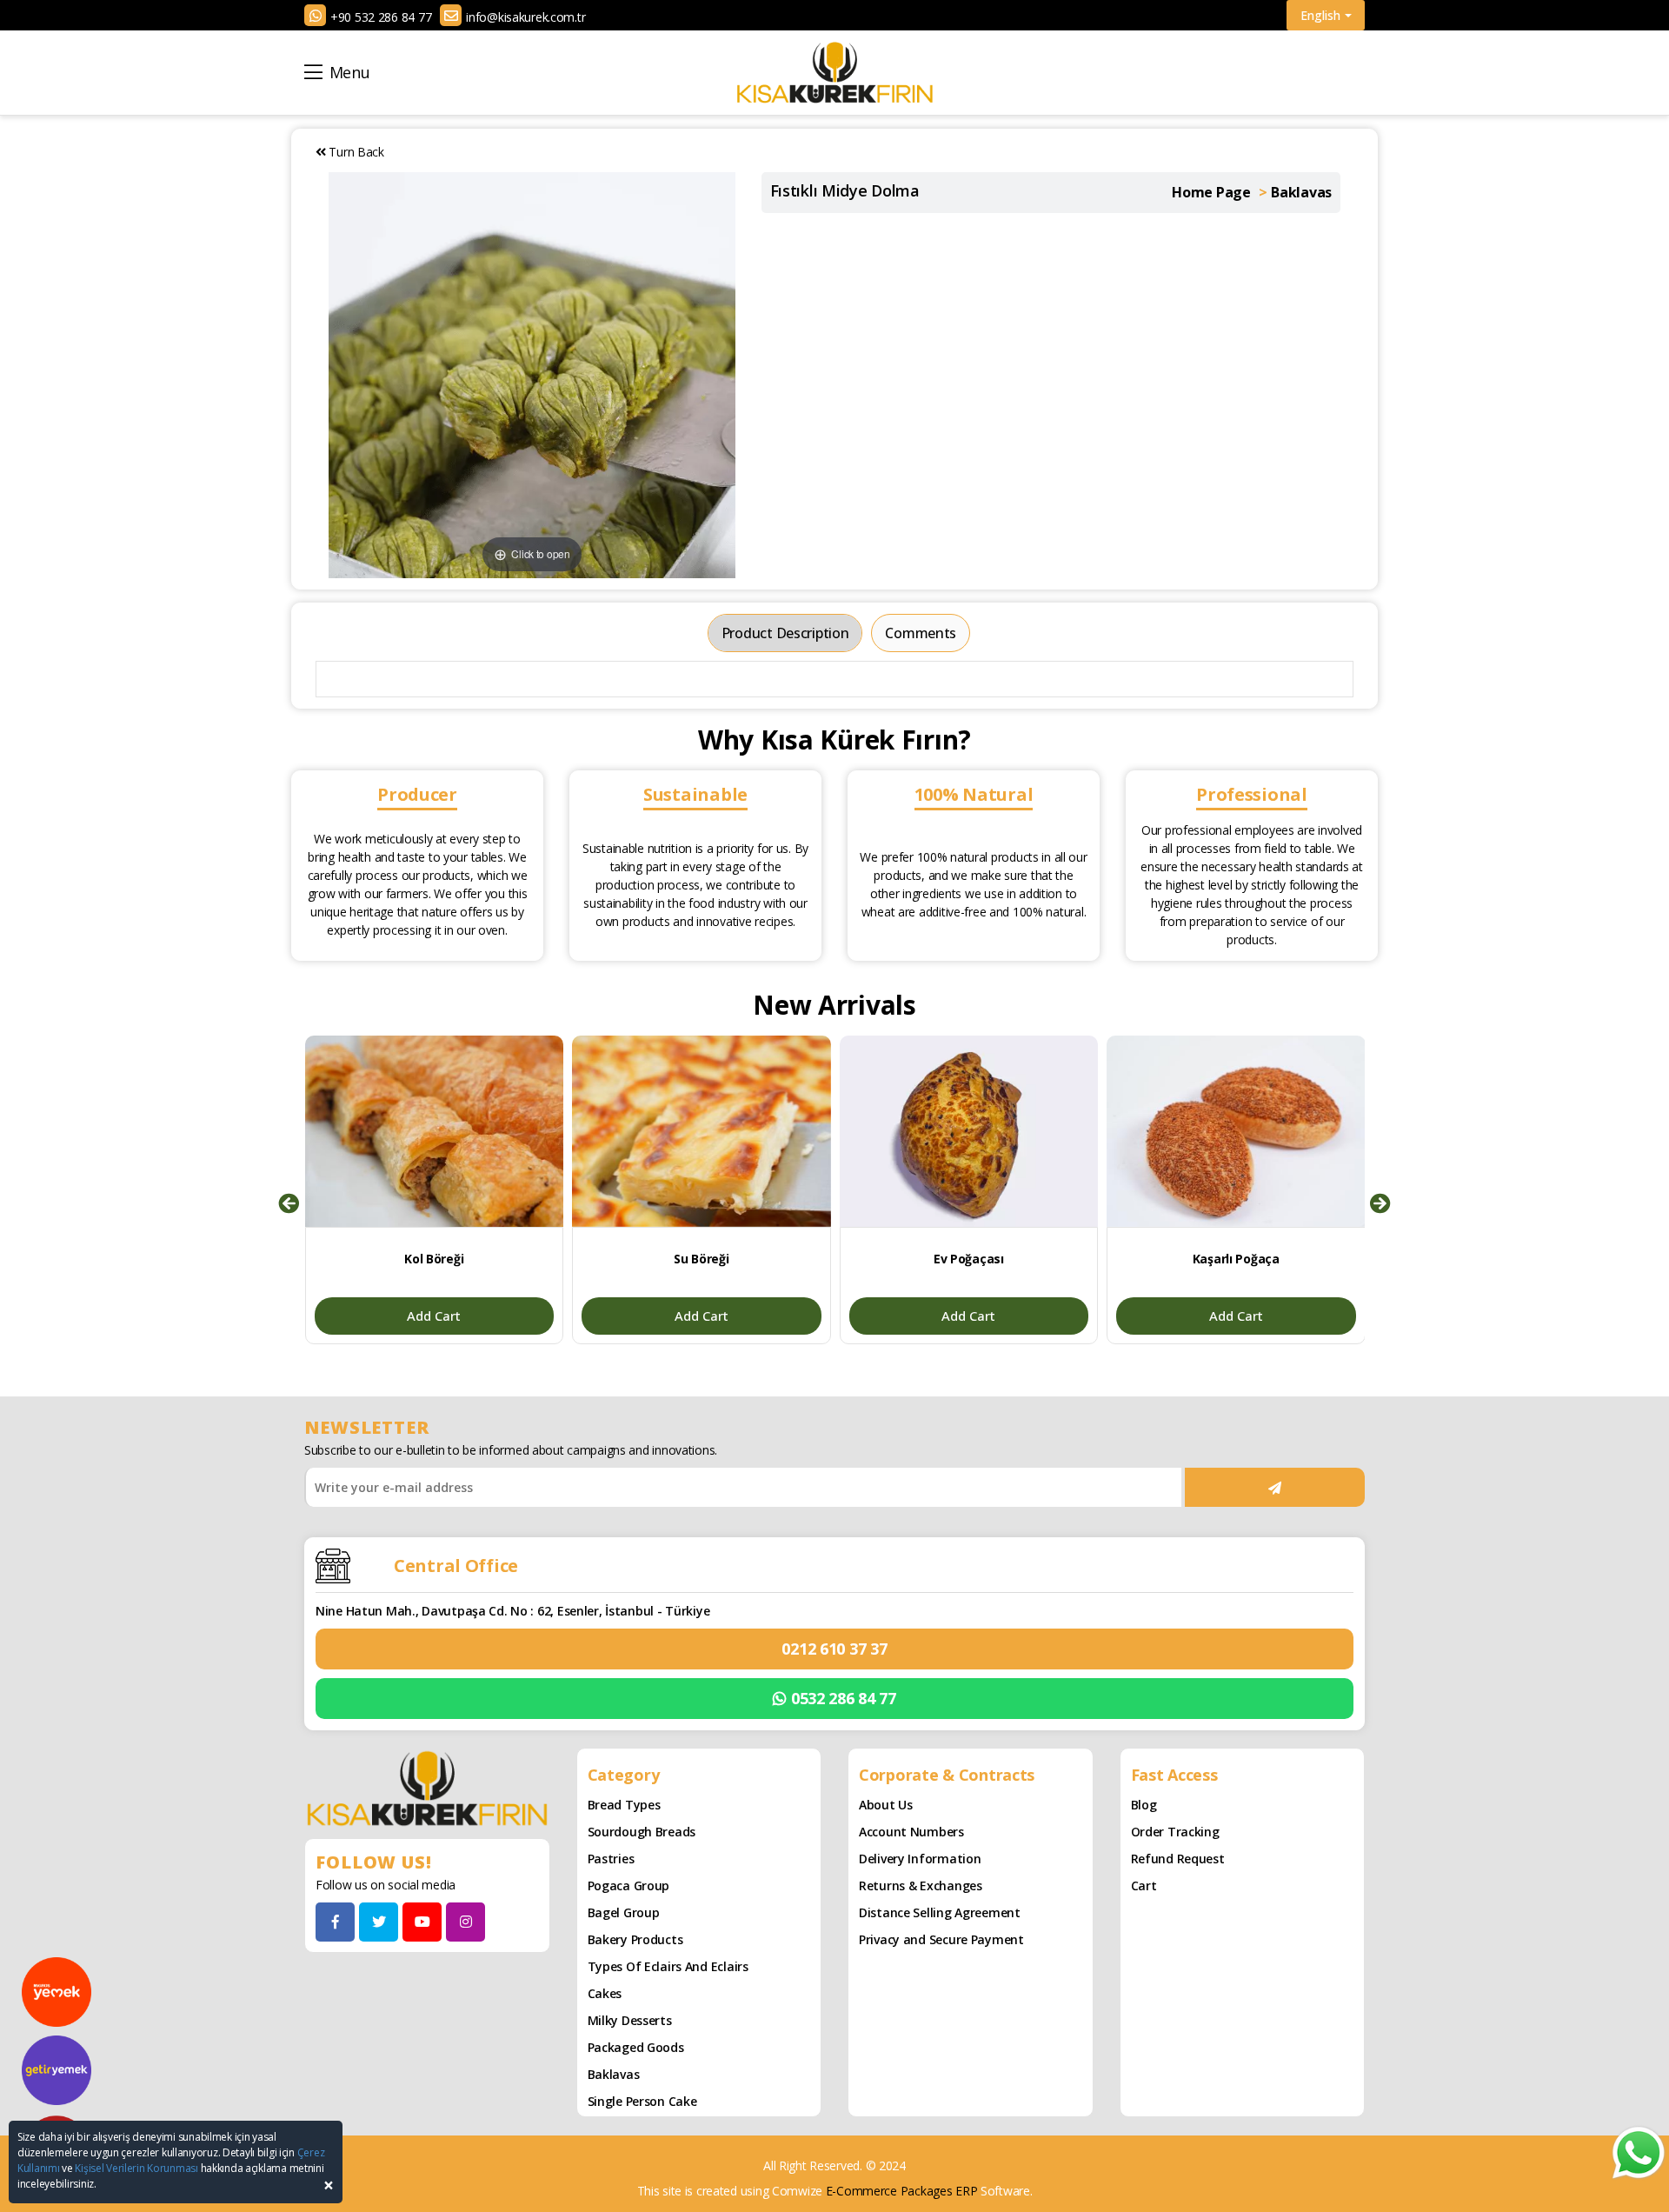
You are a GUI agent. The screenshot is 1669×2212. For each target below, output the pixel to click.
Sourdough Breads (642, 1832)
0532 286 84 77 (844, 1698)
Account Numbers (911, 1832)
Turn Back (355, 152)
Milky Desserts (630, 2020)
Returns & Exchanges (921, 1886)
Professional (1252, 794)
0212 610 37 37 (834, 1649)
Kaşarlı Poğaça (1236, 1259)
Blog (1144, 1805)
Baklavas (614, 2074)
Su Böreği (701, 1259)
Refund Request (1178, 1859)
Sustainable (695, 794)
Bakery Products (635, 1939)
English (1320, 15)
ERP (966, 2191)
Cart (1144, 1886)
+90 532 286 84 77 (381, 17)
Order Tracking (1175, 1832)
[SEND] (1275, 1487)
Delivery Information (920, 1859)
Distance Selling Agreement (940, 1912)
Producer (417, 794)
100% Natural (974, 794)
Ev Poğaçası (969, 1259)
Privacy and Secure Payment (941, 1939)
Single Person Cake (642, 2101)
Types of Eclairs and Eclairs (668, 1966)
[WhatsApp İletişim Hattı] (1639, 2152)
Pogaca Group (629, 1886)
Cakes (605, 1993)
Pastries (611, 1859)
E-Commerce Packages (889, 2191)
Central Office (456, 1566)
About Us (886, 1805)
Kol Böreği (434, 1259)
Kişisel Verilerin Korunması (136, 2168)
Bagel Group (624, 1912)
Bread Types (624, 1805)
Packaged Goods (636, 2047)
